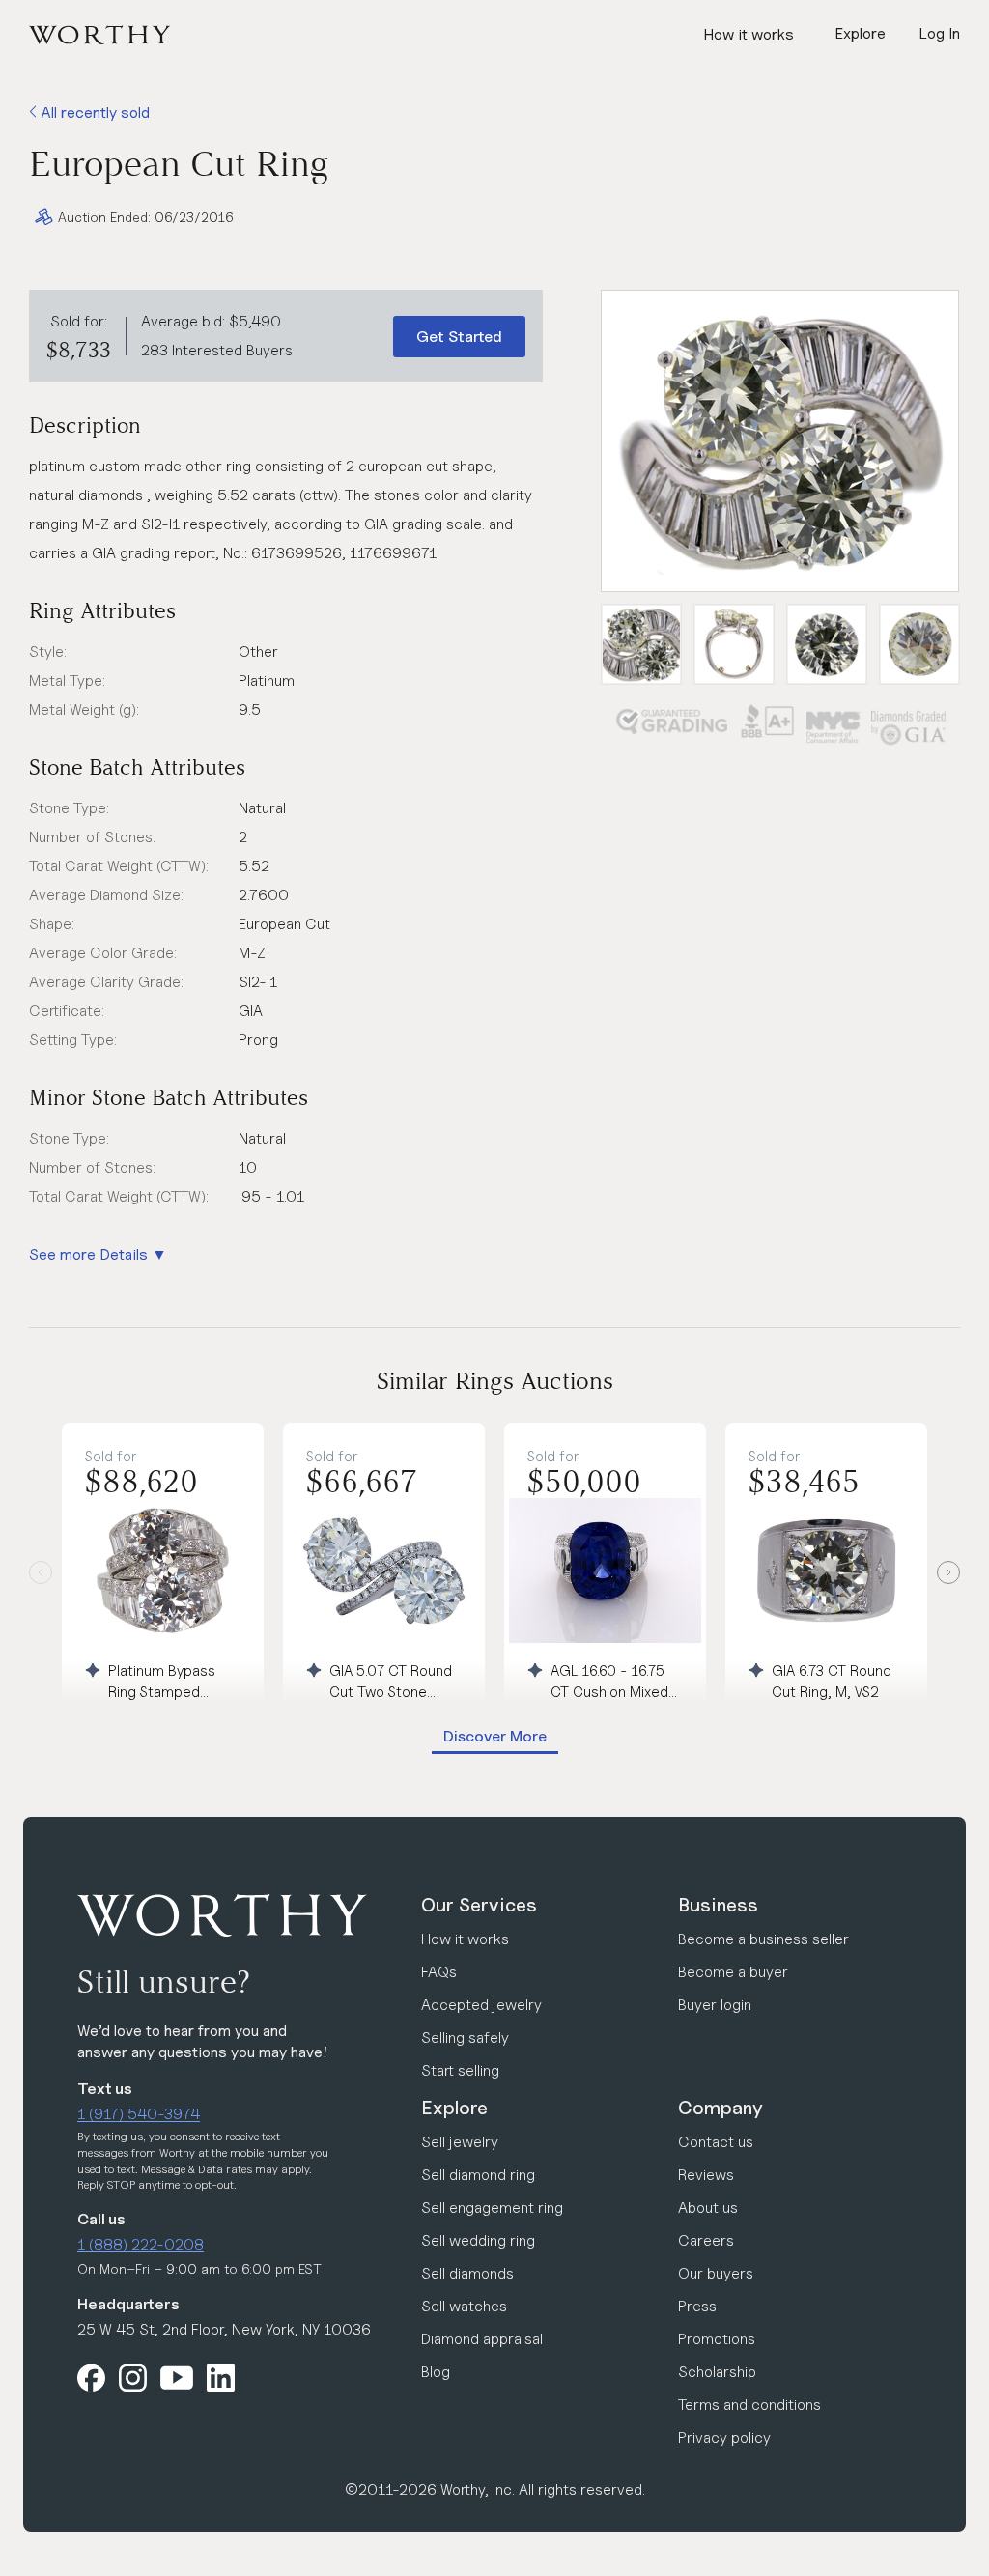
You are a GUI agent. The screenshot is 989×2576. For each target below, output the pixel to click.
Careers (706, 2240)
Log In (939, 33)
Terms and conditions (749, 2405)
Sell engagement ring (492, 2208)
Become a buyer (733, 1972)
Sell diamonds (467, 2273)
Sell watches (464, 2306)
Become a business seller (763, 1939)
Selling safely (465, 2038)
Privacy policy (724, 2437)
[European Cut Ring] (780, 441)
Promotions (717, 2339)
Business (718, 1905)
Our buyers (716, 2273)
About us (708, 2208)
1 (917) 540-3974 (139, 2114)
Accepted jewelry (481, 2005)
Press (697, 2306)
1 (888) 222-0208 (141, 2244)
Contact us (716, 2142)
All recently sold (93, 113)
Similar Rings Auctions (495, 1381)
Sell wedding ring (478, 2240)
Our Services (479, 1905)
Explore (454, 2108)
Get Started (459, 337)
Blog (436, 2372)
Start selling (460, 2070)
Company (721, 2108)
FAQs (439, 1972)
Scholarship (717, 2372)
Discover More (495, 1736)
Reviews (706, 2175)
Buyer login (715, 2005)
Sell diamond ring (478, 2175)
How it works (749, 34)
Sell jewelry (460, 2142)
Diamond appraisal (482, 2339)
